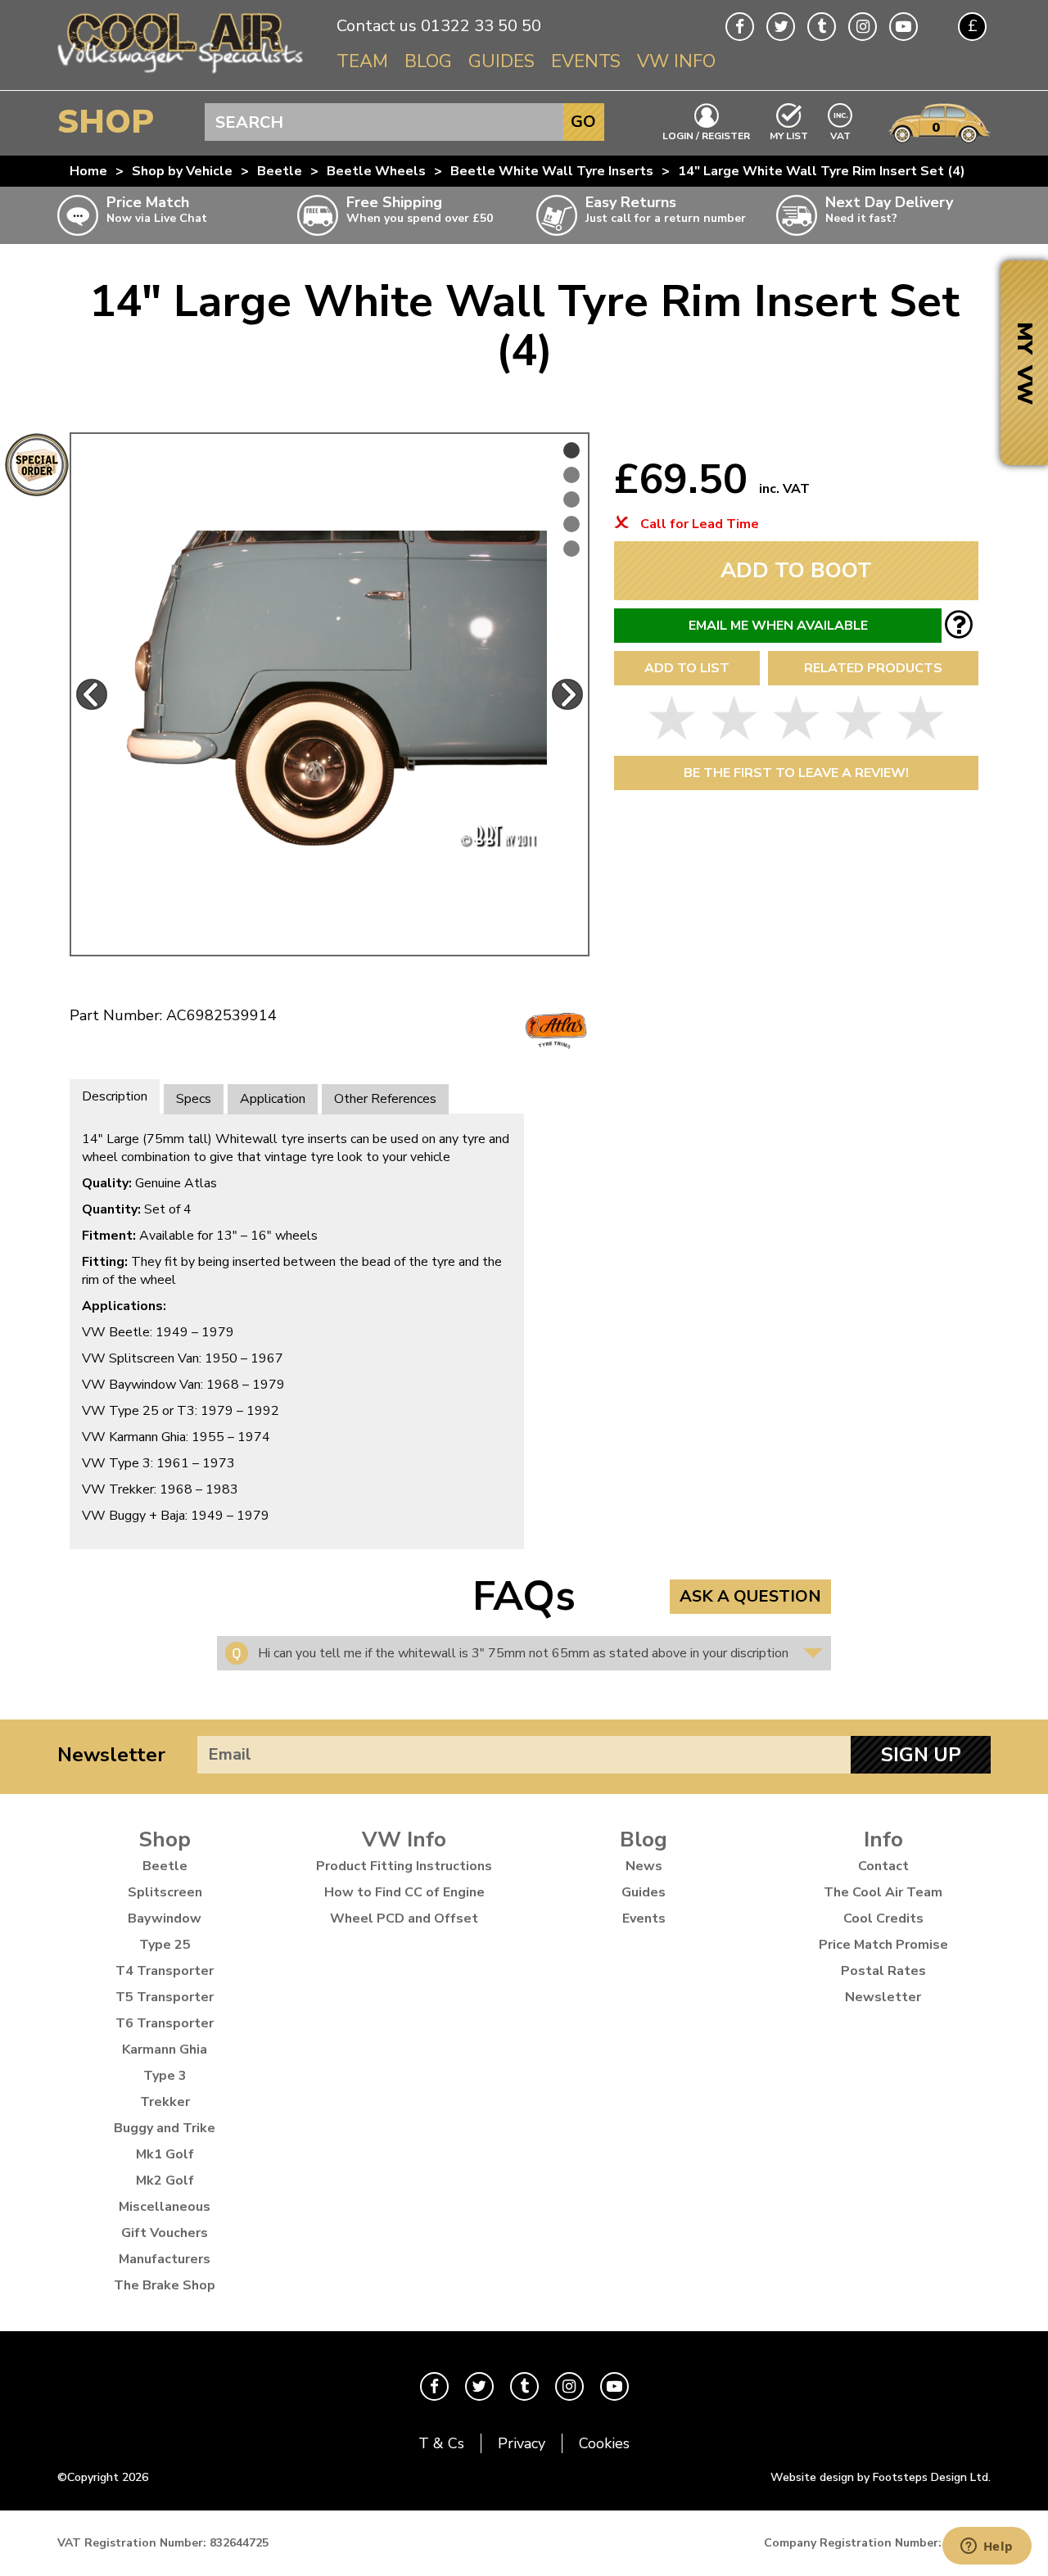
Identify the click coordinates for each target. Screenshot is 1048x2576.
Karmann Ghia (165, 2050)
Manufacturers (165, 2259)
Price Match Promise (883, 1945)
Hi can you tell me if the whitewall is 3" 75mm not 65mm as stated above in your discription (523, 1653)
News (644, 1866)
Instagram (863, 27)
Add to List (687, 668)
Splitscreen (165, 1892)
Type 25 (165, 1945)
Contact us (377, 26)
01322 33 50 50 (481, 26)
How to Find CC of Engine (404, 1892)
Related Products (873, 668)
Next (567, 694)
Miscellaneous (165, 2207)
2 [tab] (571, 475)
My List (789, 135)
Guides (501, 61)
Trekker (165, 2102)
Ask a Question (750, 1596)
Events (586, 61)
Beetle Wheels (376, 171)
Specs (194, 1099)
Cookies (604, 2443)
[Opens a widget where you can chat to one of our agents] (987, 2547)
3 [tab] (571, 499)
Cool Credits (883, 1918)
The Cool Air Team (883, 1892)
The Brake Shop (165, 2285)
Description (115, 1096)
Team (362, 61)
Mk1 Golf (165, 2154)
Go (583, 122)
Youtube (903, 27)
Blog (428, 61)
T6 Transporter (165, 2023)
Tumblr (822, 27)
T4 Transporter (165, 1971)
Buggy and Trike (165, 2128)
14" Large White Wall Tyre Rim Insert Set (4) (822, 171)
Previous (92, 694)
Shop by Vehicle (182, 171)
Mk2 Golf (165, 2181)
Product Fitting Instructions (404, 1866)
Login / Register (706, 135)
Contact (883, 1866)
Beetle (280, 171)
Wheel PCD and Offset (404, 1918)
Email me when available (778, 626)
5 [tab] (571, 549)
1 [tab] (571, 450)
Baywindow (165, 1918)
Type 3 (165, 2076)
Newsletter (111, 1755)
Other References (385, 1099)
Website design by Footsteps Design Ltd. (881, 2477)
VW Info (676, 61)
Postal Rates (883, 1971)
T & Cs (441, 2443)
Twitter (781, 27)
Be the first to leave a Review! (796, 773)
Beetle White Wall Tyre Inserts (552, 171)
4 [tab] (571, 524)
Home (88, 171)
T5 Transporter (165, 1997)
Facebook (740, 27)
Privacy (522, 2443)
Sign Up (921, 1755)
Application (273, 1099)
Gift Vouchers (165, 2233)
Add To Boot (796, 570)
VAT (841, 135)
